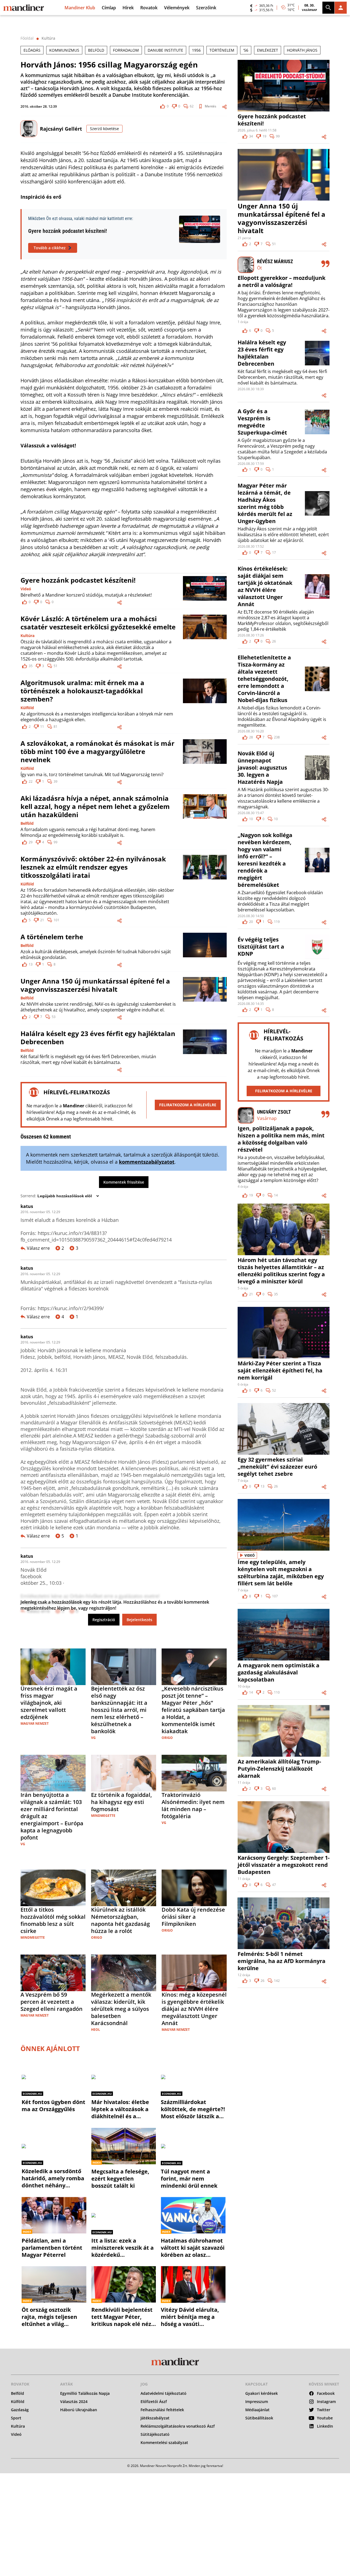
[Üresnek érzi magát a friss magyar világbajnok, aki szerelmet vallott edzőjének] (53, 1666)
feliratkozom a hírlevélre (188, 1105)
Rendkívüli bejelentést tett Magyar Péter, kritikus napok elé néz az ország (122, 2313)
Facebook (326, 2393)
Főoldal (27, 38)
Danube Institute (165, 50)
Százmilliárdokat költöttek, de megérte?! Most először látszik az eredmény (193, 2106)
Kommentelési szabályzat (164, 2443)
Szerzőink (206, 8)
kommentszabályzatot (147, 1162)
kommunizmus (64, 50)
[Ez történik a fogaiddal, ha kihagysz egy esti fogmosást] (124, 1773)
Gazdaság (20, 2410)
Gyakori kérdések (262, 2393)
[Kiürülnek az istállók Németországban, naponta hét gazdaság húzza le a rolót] (124, 1887)
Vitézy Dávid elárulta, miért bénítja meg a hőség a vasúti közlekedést (190, 2313)
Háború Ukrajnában (79, 2410)
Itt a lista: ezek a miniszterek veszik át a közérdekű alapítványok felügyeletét (122, 2244)
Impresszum (257, 2402)
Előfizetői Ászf (154, 2402)
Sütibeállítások (259, 2418)
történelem (222, 50)
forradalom (126, 50)
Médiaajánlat (257, 2410)
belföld (96, 50)
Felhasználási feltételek (162, 2410)
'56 (246, 50)
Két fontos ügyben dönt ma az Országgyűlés (53, 2102)
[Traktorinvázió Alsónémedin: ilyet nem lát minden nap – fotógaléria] (194, 1773)
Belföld (27, 823)
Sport (16, 2418)
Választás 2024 (74, 2402)
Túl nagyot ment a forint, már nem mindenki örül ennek (189, 2175)
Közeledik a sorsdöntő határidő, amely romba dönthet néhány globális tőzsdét (53, 2175)
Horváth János (302, 50)
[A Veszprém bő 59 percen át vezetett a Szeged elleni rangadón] (53, 1972)
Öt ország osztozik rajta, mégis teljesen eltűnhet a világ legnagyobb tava (49, 2313)
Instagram (326, 2402)
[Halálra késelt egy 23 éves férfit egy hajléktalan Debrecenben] (205, 1051)
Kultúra (48, 38)
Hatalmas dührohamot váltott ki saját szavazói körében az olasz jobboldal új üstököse (193, 2244)
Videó (26, 589)
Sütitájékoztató (155, 2434)
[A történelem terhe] (205, 950)
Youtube (325, 2418)
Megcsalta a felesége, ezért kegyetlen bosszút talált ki (120, 2175)
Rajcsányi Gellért (61, 129)
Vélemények (177, 8)
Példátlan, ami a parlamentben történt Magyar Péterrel (52, 2244)
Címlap (109, 8)
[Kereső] (328, 8)
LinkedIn (325, 2426)
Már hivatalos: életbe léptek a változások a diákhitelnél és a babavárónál (120, 2106)
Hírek (128, 8)
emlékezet (268, 50)
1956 (196, 50)
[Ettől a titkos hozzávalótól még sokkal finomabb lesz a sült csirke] (53, 1887)
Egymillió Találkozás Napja (85, 2393)
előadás (32, 50)
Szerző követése (104, 129)
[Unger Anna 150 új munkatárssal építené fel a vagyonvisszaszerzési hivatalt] (205, 998)
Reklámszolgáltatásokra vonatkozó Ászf (178, 2426)
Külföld (27, 708)
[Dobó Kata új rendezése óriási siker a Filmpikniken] (194, 1887)
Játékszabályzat (155, 2418)
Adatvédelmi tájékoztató (164, 2393)
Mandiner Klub (80, 8)
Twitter (324, 2410)
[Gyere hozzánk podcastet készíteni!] (205, 590)
